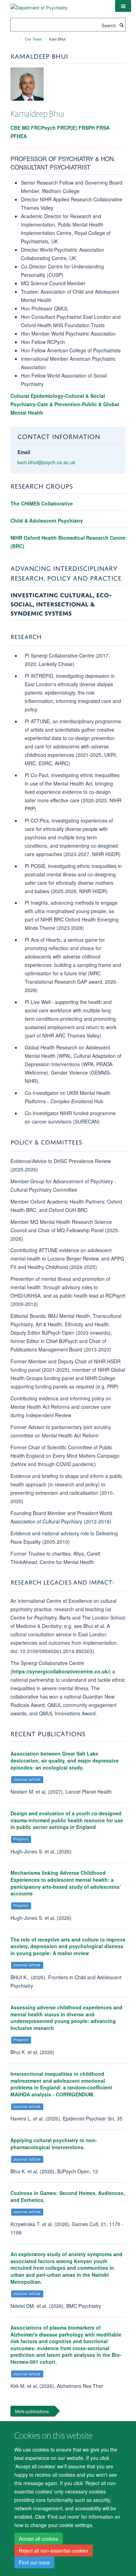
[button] (123, 6)
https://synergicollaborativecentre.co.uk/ (61, 1671)
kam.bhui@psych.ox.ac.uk (46, 462)
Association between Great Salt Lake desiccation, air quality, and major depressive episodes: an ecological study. (65, 1760)
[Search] (121, 25)
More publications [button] (32, 2411)
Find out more (34, 2562)
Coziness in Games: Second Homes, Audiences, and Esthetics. (68, 2196)
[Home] (17, 39)
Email (24, 452)
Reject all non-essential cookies (54, 2550)
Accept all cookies (39, 2539)
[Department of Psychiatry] (39, 5)
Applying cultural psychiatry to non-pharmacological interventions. (54, 2144)
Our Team (33, 39)
